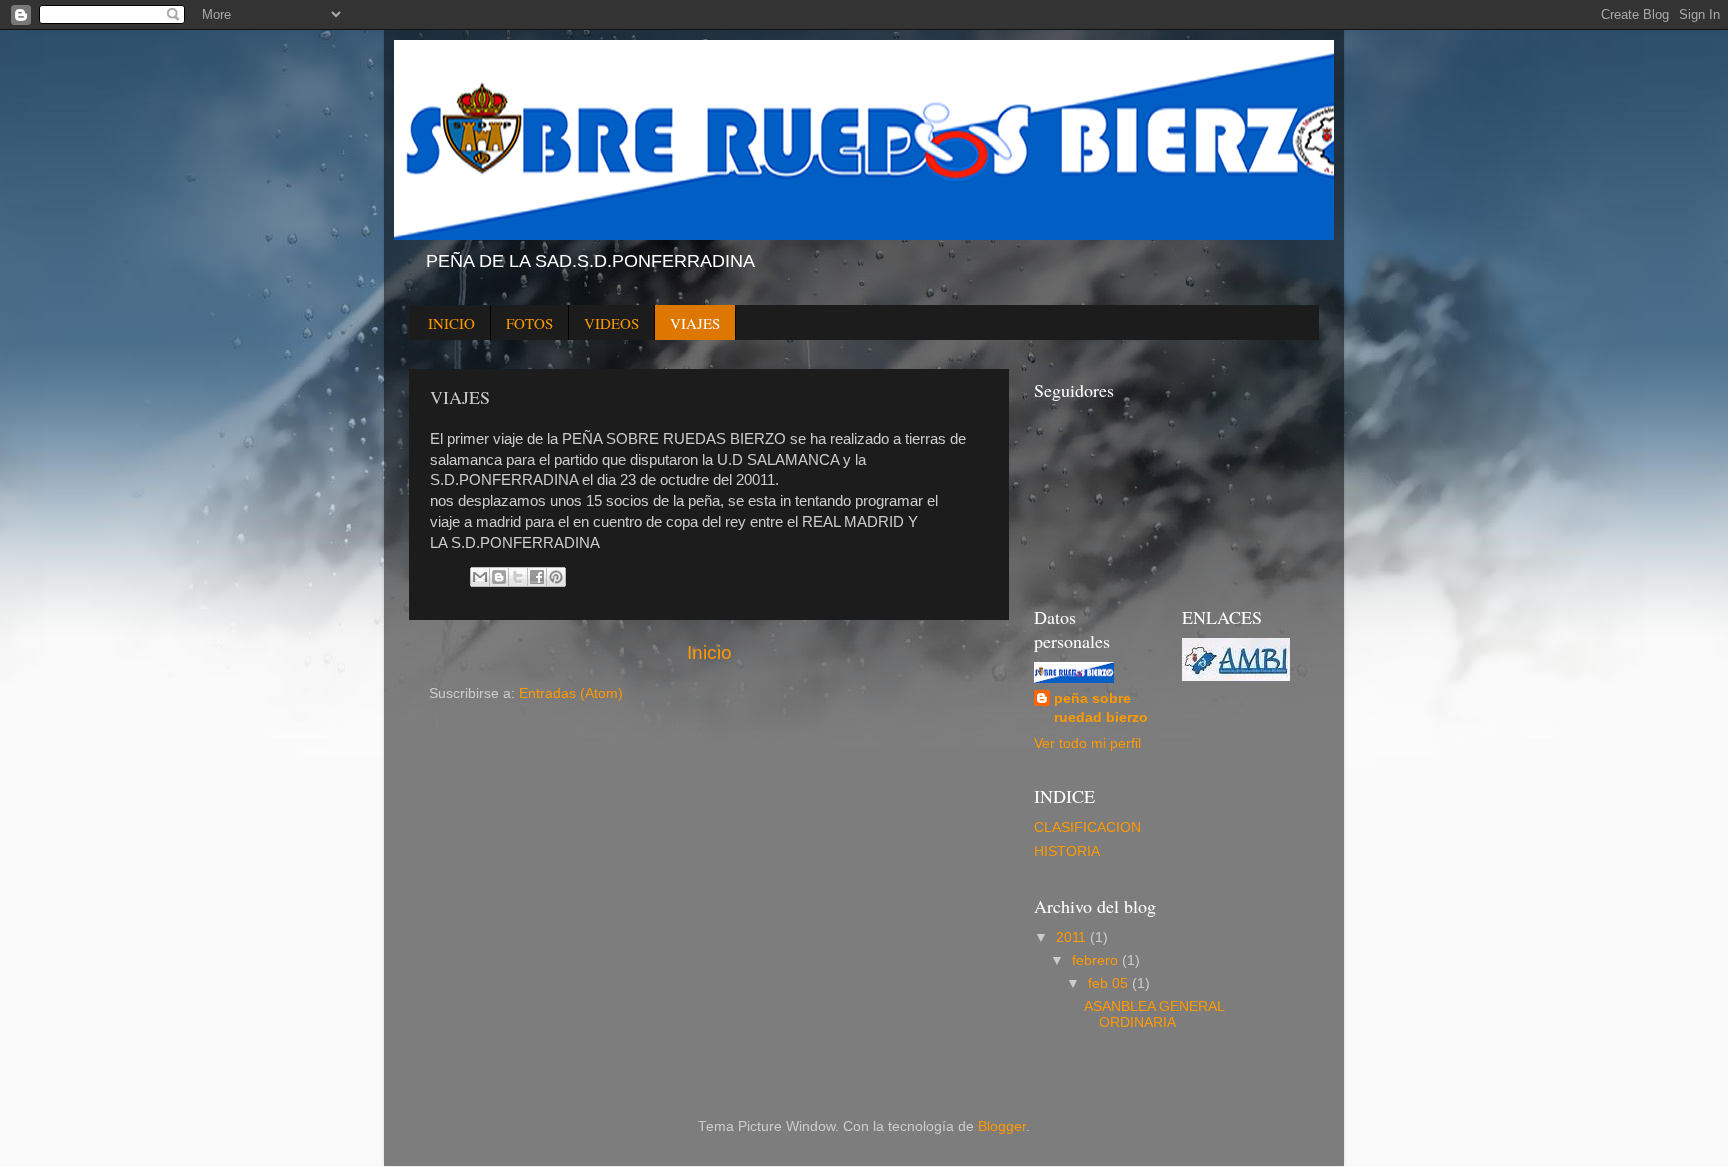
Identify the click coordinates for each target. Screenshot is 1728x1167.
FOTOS (529, 323)
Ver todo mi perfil (1087, 743)
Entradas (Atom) (571, 693)
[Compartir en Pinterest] (556, 577)
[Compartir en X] (518, 577)
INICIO (451, 323)
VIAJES (695, 323)
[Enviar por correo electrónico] (480, 577)
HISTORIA (1067, 851)
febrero (1097, 960)
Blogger (1002, 1126)
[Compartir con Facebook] (537, 577)
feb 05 (1110, 983)
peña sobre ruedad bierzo (1101, 708)
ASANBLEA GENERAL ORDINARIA (1154, 1014)
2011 (1073, 937)
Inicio (709, 652)
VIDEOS (611, 323)
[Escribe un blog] (499, 577)
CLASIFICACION (1087, 827)
